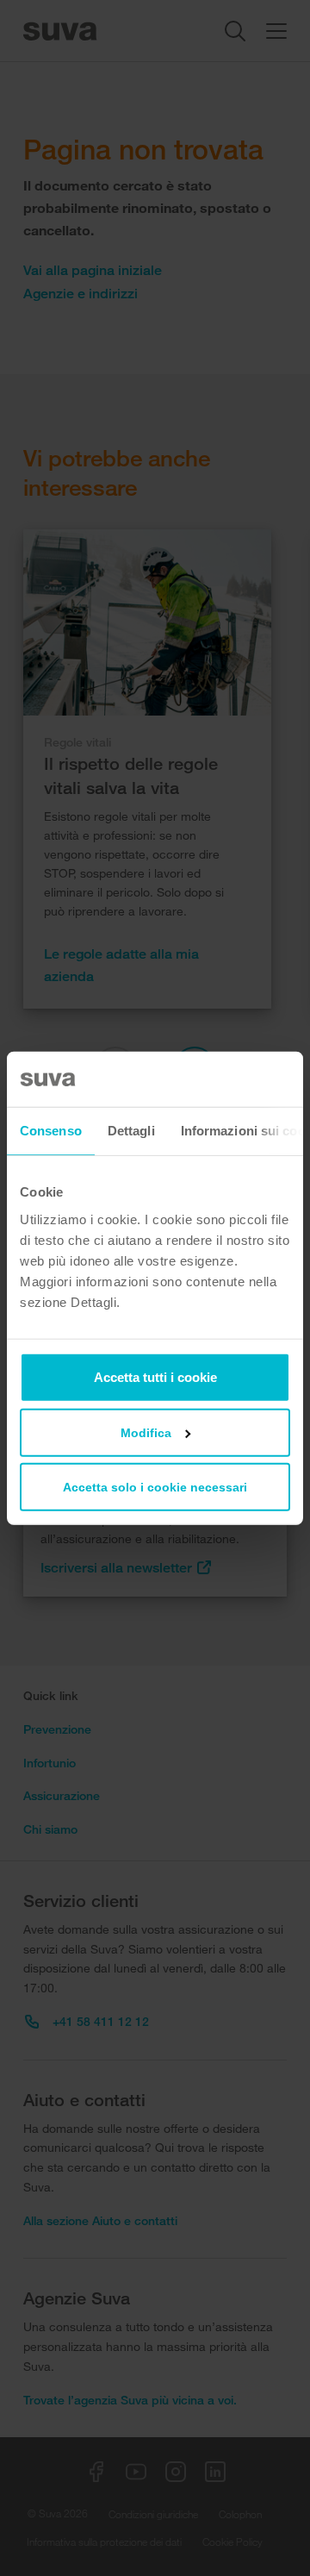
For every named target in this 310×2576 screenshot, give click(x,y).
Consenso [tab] (51, 1131)
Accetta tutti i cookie (155, 1376)
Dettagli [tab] (131, 1131)
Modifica (146, 1432)
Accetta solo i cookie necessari (155, 1486)
